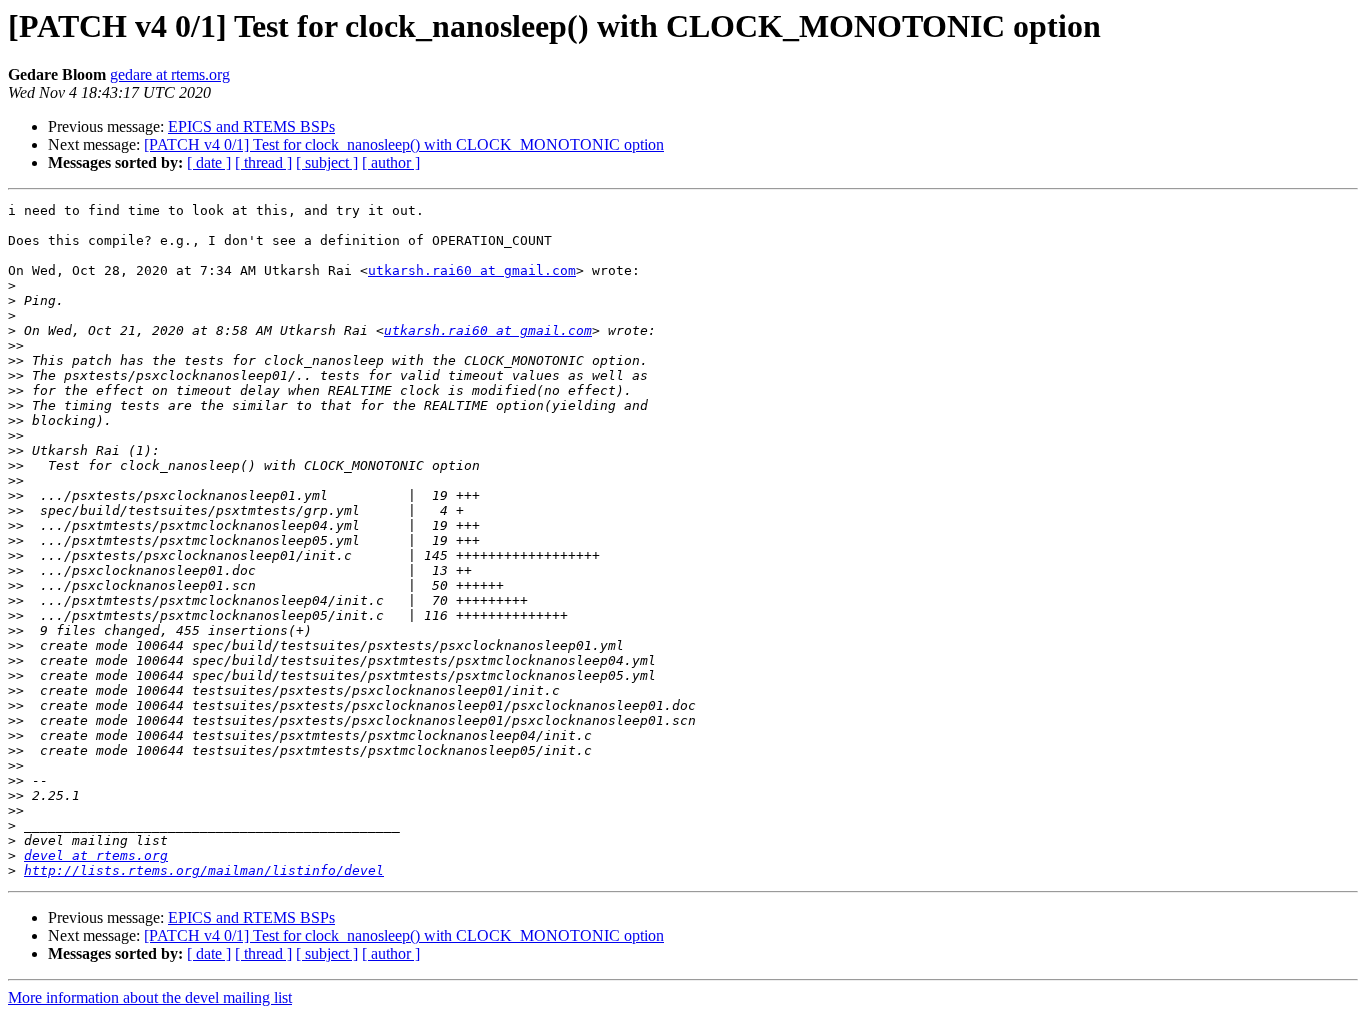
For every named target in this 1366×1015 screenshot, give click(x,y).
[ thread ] (263, 162)
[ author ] (391, 162)
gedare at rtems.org (170, 74)
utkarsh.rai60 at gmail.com (472, 270)
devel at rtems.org (96, 855)
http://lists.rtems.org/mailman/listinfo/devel (204, 870)
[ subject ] (327, 162)
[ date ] (209, 162)
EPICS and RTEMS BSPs (251, 126)
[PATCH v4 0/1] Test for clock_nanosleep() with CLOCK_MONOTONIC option (404, 144)
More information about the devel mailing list (150, 997)
